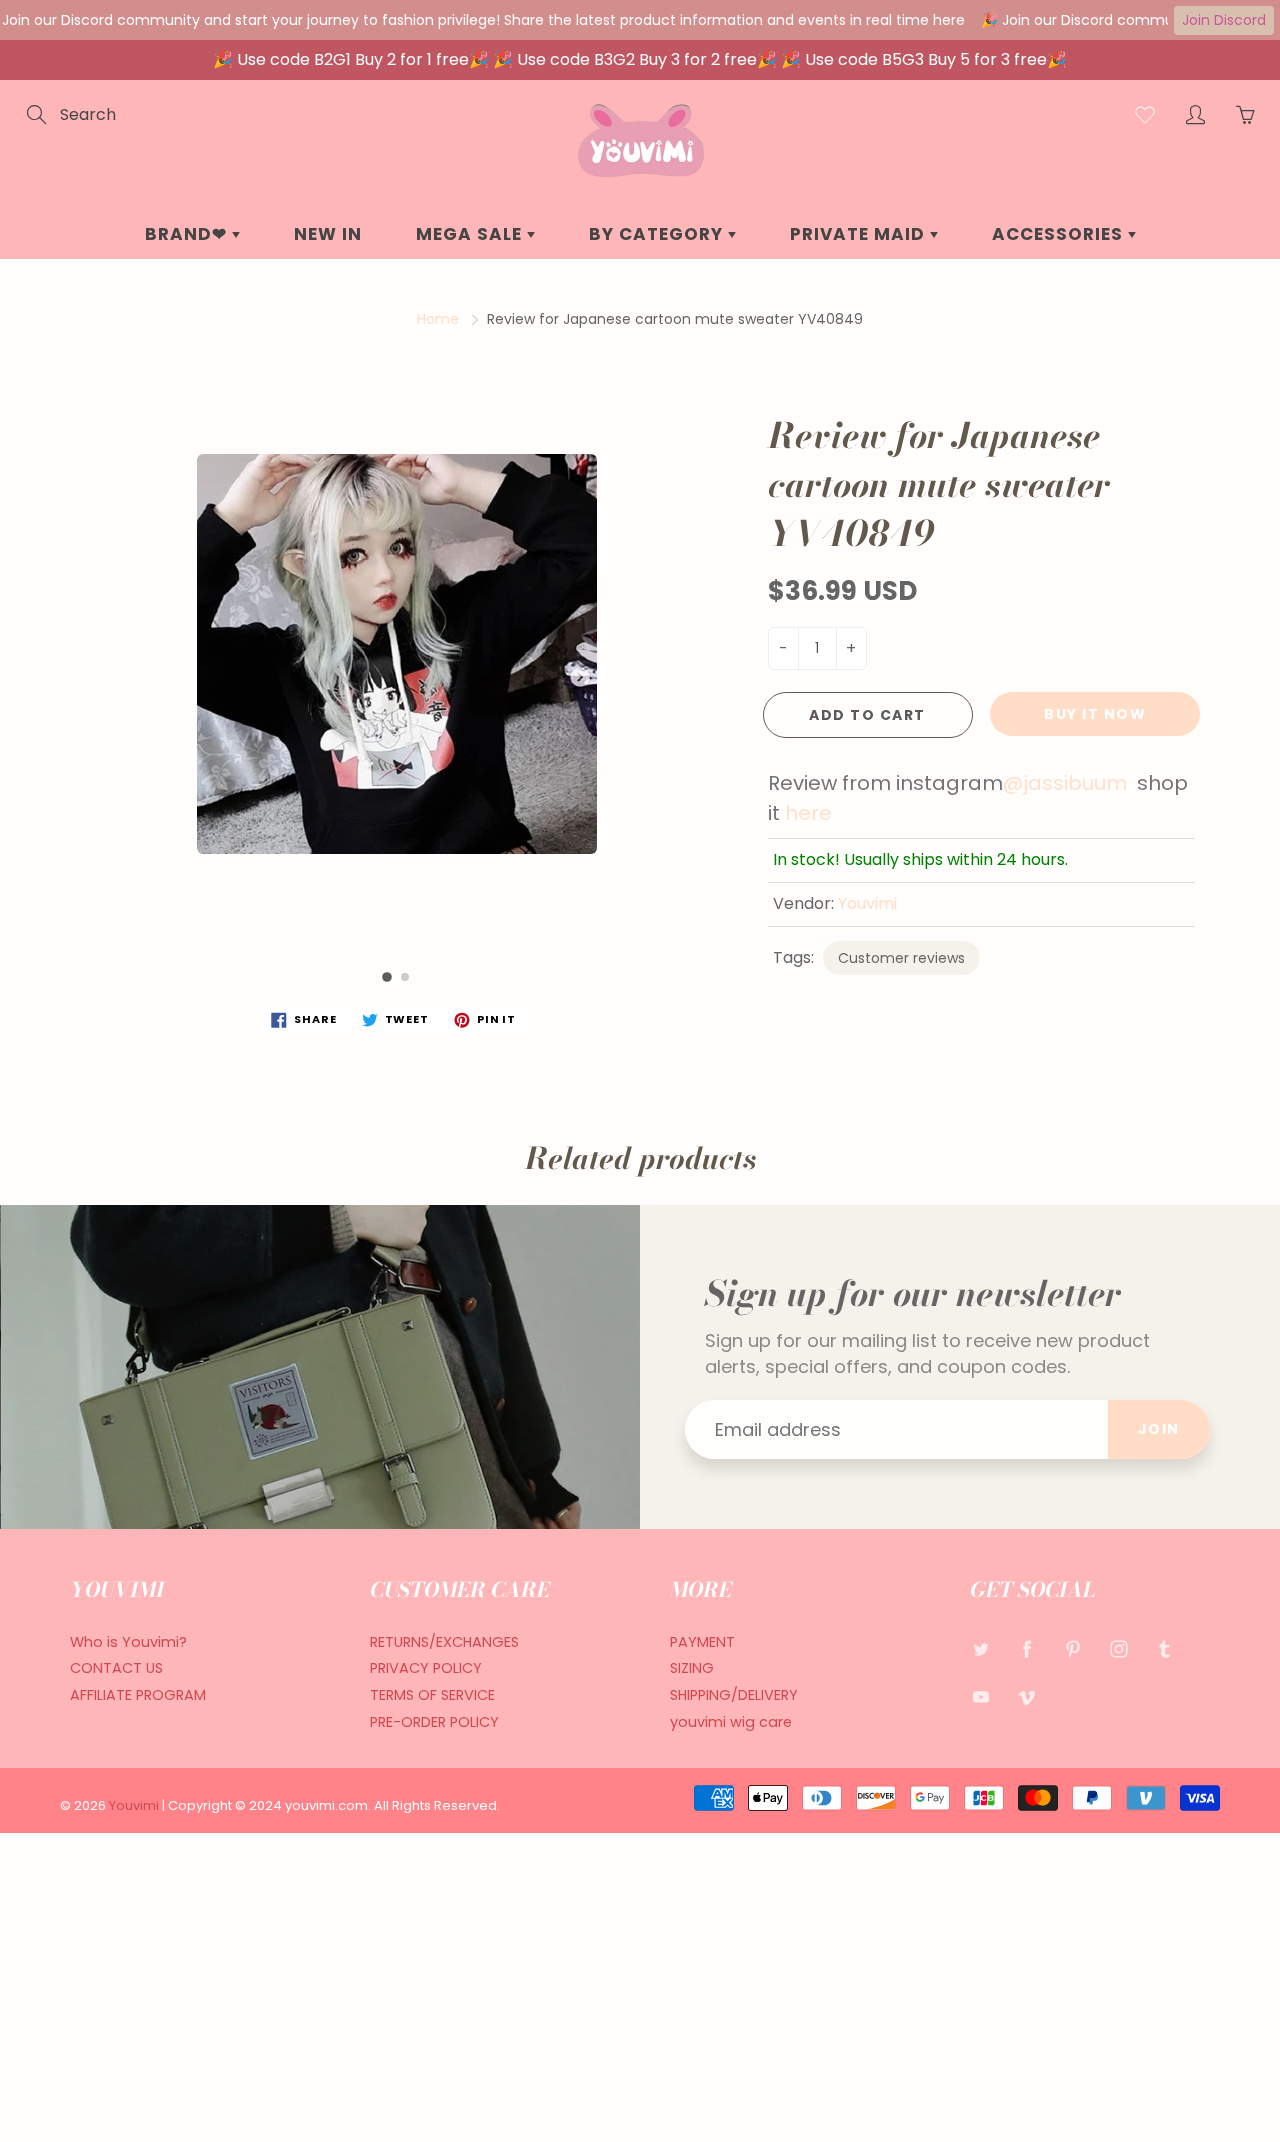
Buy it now (1095, 714)
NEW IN (328, 234)
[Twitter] (980, 1649)
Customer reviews (901, 958)
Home (438, 319)
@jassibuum (1065, 783)
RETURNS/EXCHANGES (444, 1642)
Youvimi (867, 903)
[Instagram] (1118, 1649)
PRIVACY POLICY (426, 1668)
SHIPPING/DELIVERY (734, 1695)
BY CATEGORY (658, 234)
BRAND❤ (188, 234)
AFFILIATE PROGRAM (138, 1695)
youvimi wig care (731, 1722)
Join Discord (1224, 20)
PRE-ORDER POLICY (434, 1722)
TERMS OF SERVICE (432, 1695)
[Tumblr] (1164, 1649)
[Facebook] (1026, 1649)
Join (1159, 1429)
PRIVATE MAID (860, 234)
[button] (387, 977)
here (808, 813)
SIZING (692, 1668)
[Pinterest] (1072, 1649)
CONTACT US (116, 1668)
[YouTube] (980, 1696)
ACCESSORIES (1060, 234)
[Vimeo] (1026, 1696)
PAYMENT (702, 1642)
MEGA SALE (471, 234)
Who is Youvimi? (128, 1642)
